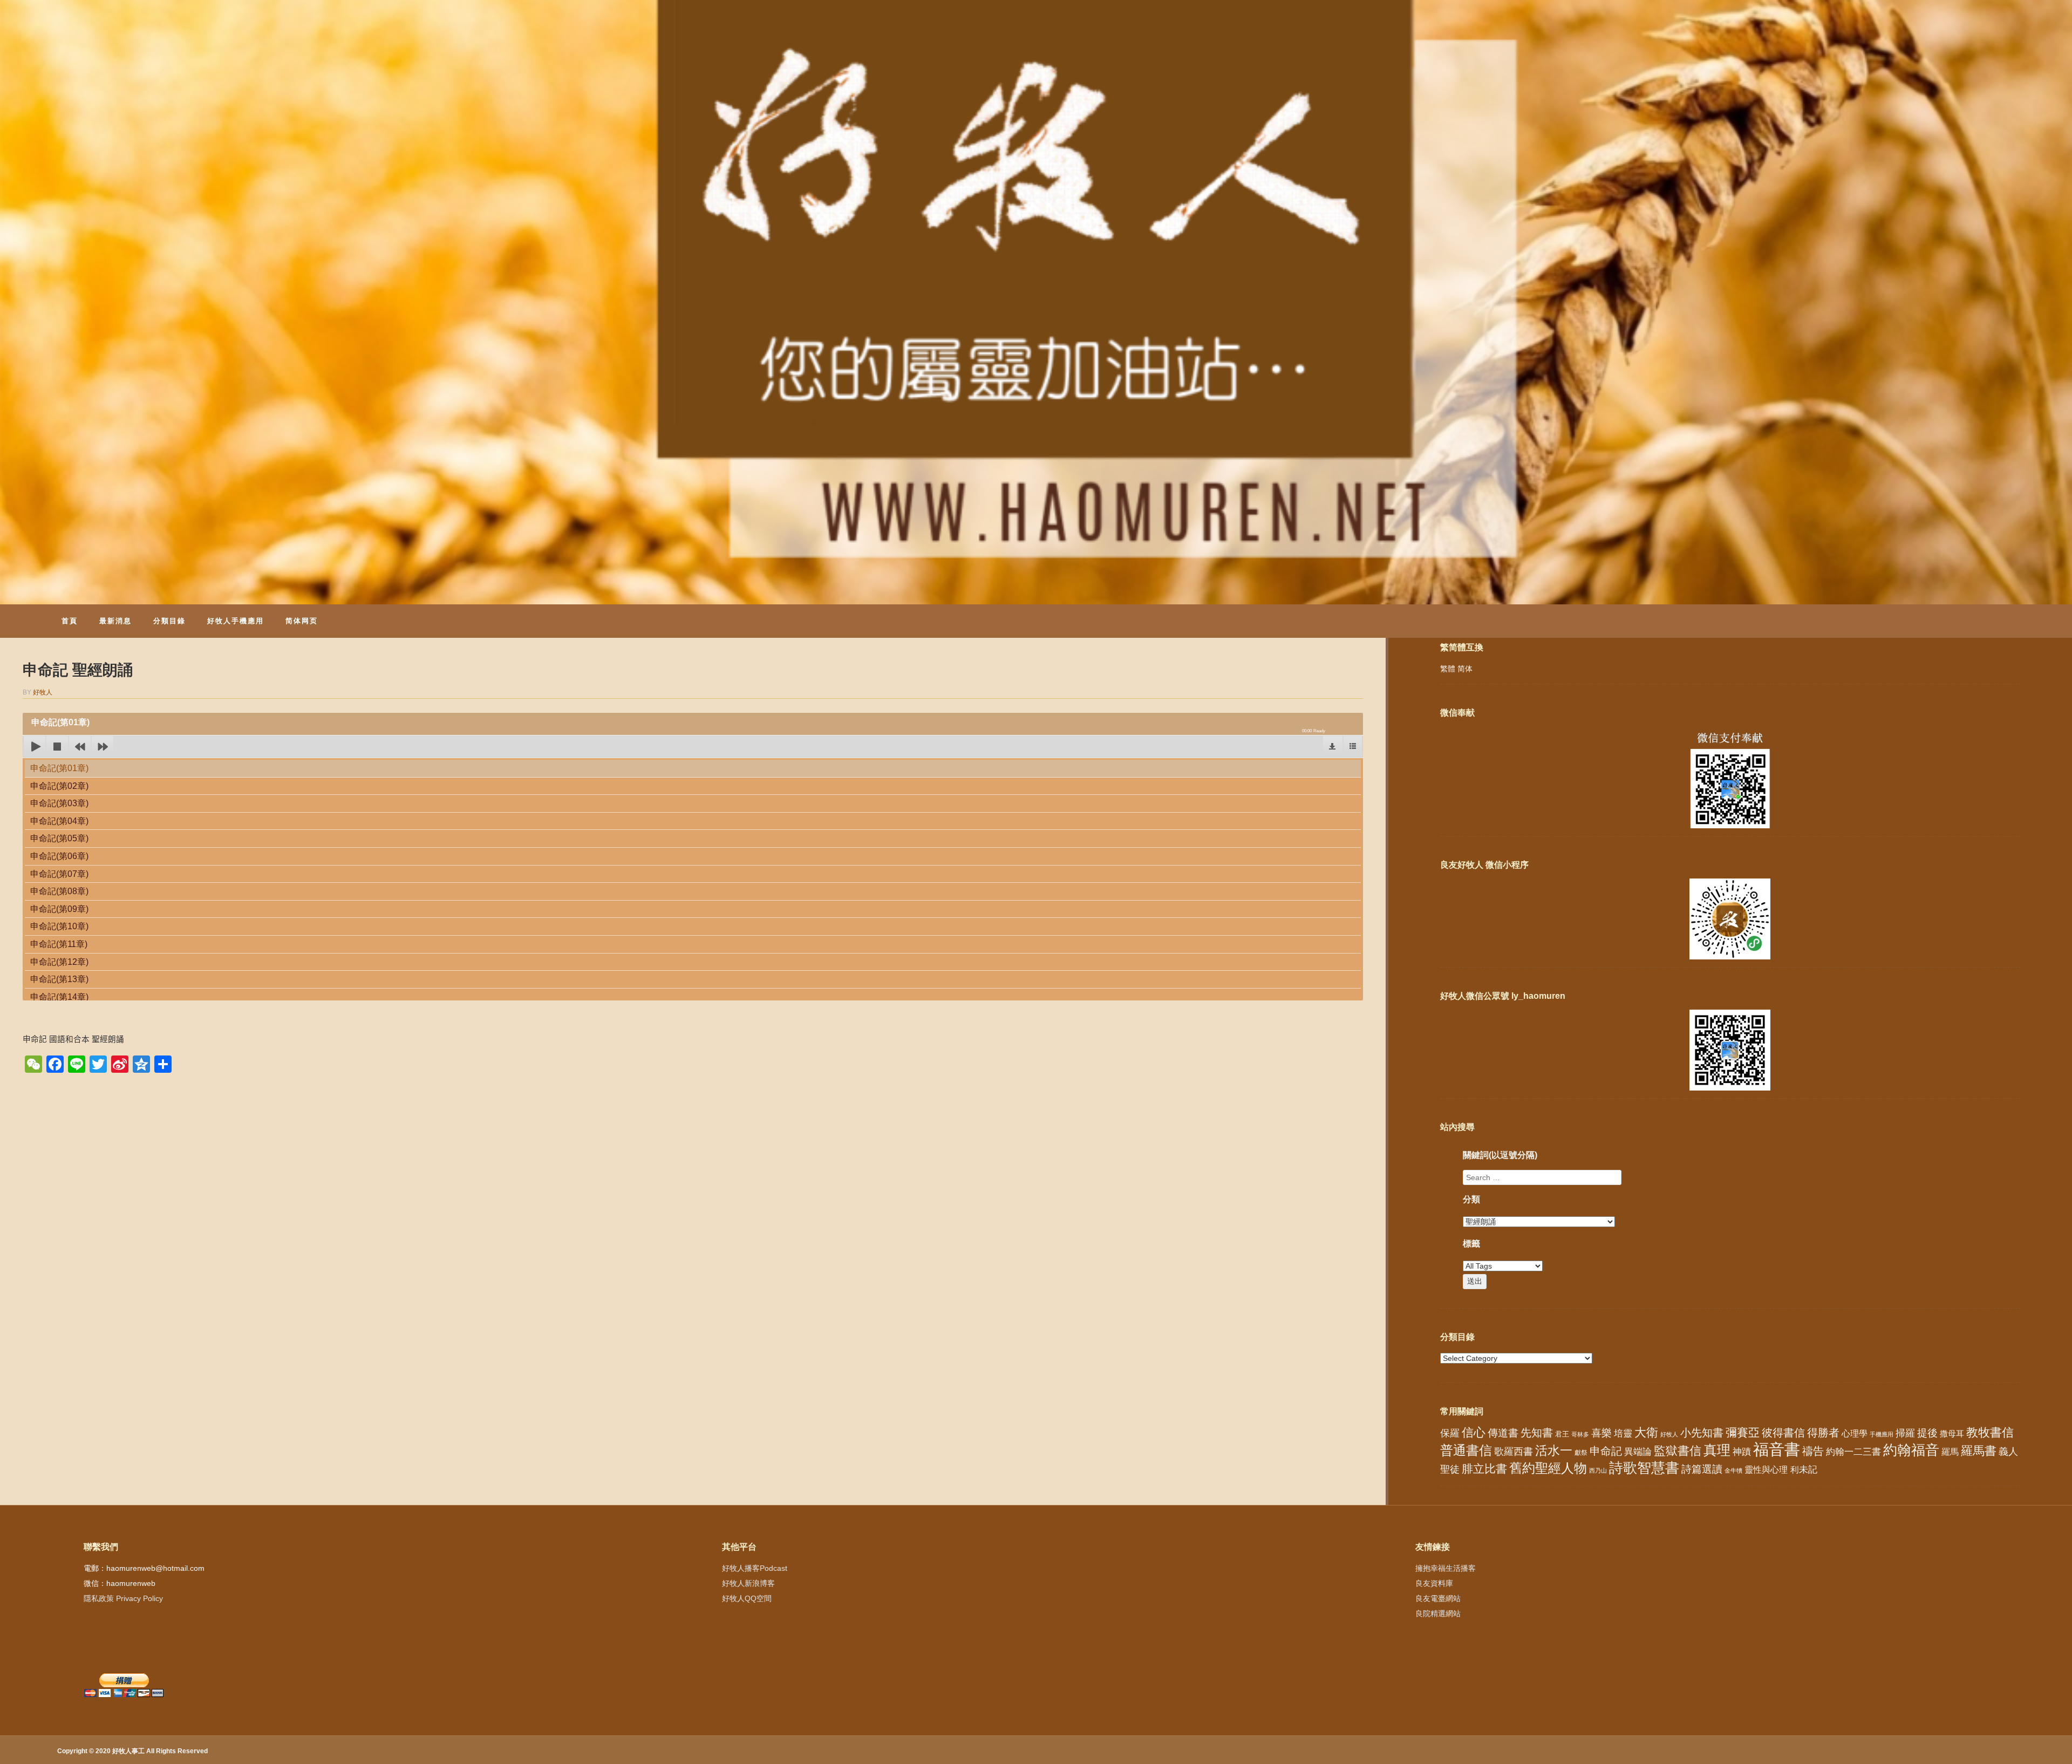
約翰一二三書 (1853, 1452)
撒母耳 (1952, 1434)
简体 (1465, 669)
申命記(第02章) (59, 786)
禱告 (1813, 1451)
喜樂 (1601, 1433)
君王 (1562, 1434)
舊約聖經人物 (1548, 1468)
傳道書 (1503, 1433)
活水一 (1554, 1450)
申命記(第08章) (59, 891)
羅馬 (1950, 1452)
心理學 (1855, 1433)
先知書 (1537, 1433)
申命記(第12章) (59, 962)
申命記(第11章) (59, 944)
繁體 (1448, 669)
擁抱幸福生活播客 (1446, 1568)
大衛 (1646, 1432)
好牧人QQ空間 (747, 1598)
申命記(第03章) (59, 803)
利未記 (1804, 1470)
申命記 (1606, 1451)
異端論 (1638, 1452)
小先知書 (1702, 1433)
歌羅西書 (1514, 1451)
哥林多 (1580, 1434)
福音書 (1777, 1449)
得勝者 (1823, 1433)
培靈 (1623, 1433)
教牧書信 (1990, 1432)
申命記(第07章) (59, 874)
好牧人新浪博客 (748, 1583)
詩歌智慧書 (1644, 1468)
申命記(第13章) (59, 979)
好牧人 (43, 692)
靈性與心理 (1766, 1469)
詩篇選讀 (1702, 1469)
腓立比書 (1484, 1469)
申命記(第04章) (59, 821)
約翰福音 (1911, 1450)
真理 (1717, 1450)
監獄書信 (1678, 1451)
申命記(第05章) (59, 838)
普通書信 (1466, 1450)
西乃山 (1598, 1470)
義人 (2008, 1452)
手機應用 (1882, 1434)
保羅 (1450, 1433)
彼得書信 (1783, 1433)
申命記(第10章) (59, 926)
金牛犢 (1733, 1470)
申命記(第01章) (59, 768)
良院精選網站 (1438, 1613)
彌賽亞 (1743, 1433)
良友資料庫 (1434, 1583)
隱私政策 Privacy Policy (123, 1598)
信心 (1474, 1433)
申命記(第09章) (59, 909)
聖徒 (1450, 1469)
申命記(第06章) (59, 856)
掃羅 (1905, 1433)
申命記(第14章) (59, 997)
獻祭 (1581, 1453)
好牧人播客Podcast (755, 1568)
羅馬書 (1979, 1451)
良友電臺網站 (1438, 1598)
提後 (1927, 1433)
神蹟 (1742, 1452)
